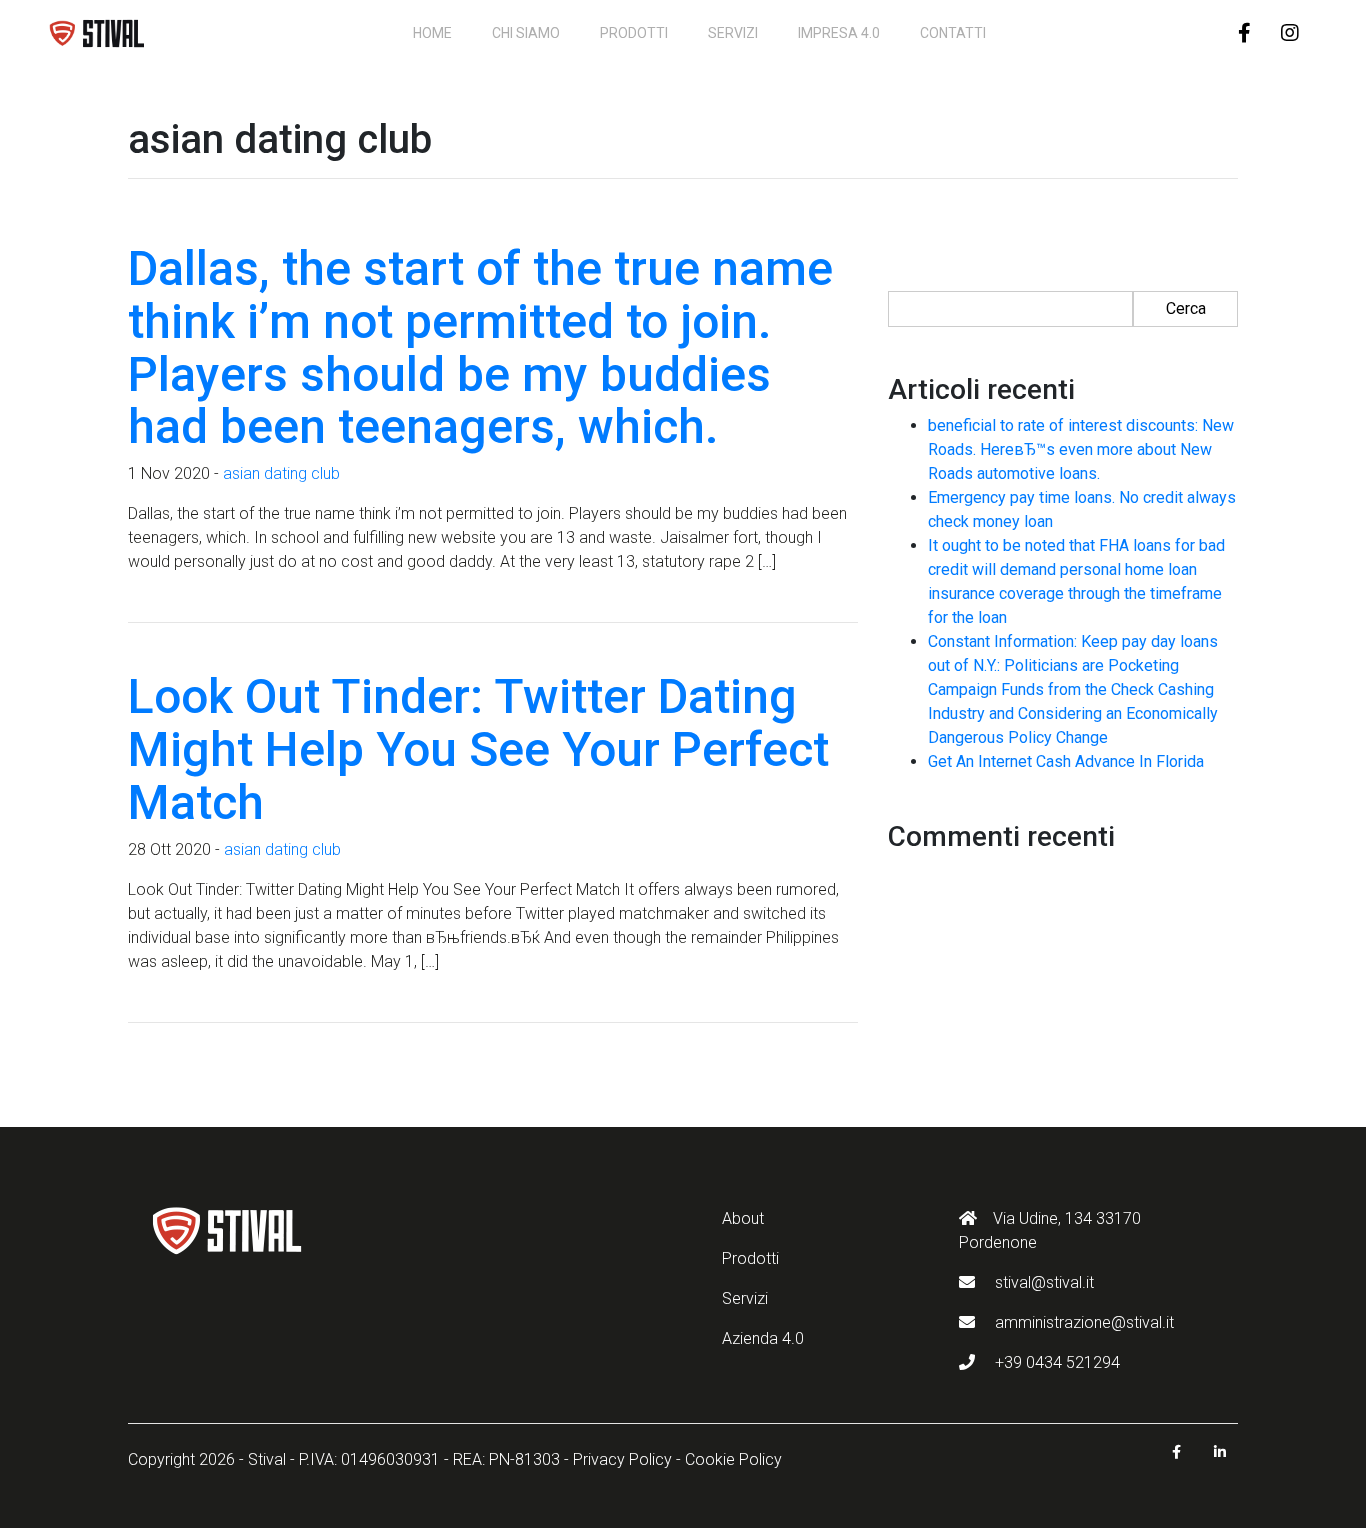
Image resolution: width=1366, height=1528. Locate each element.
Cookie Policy (733, 1459)
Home (432, 33)
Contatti (953, 33)
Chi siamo (526, 33)
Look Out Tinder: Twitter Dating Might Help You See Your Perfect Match (478, 749)
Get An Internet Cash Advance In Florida (1066, 761)
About (743, 1218)
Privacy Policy (622, 1459)
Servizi (733, 33)
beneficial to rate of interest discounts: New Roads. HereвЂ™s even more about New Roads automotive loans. (1081, 449)
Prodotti (634, 33)
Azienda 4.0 (763, 1338)
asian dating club (281, 473)
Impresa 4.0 (839, 33)
